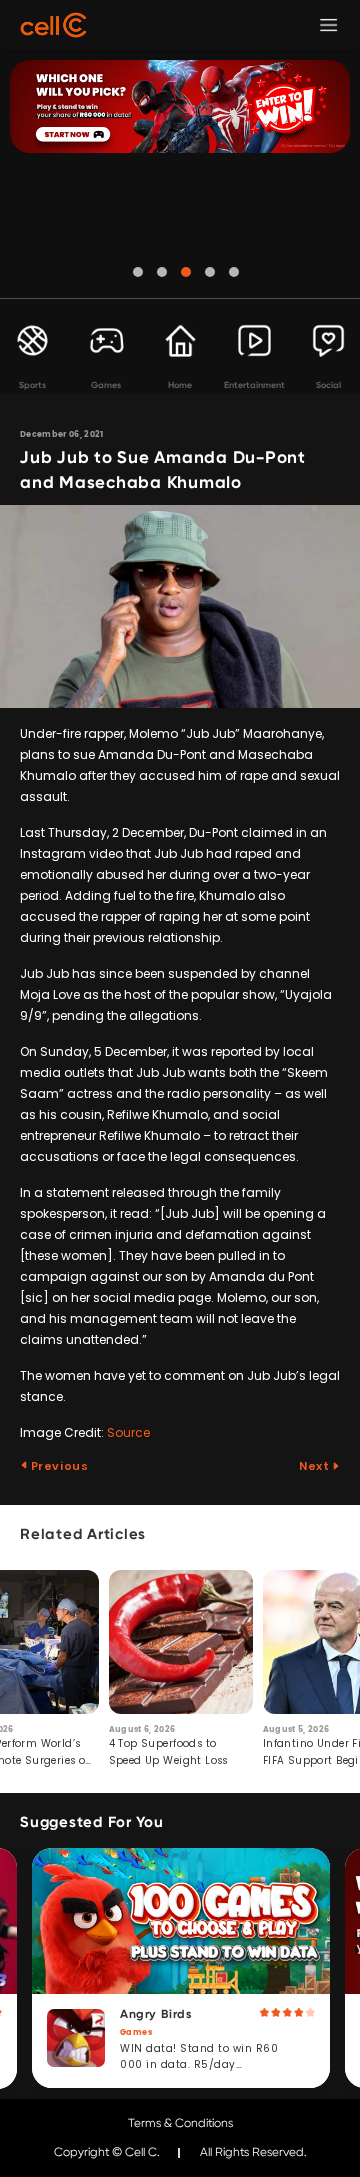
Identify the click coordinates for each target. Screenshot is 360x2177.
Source (128, 1432)
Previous (58, 1466)
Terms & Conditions (180, 2123)
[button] (138, 272)
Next (315, 1466)
